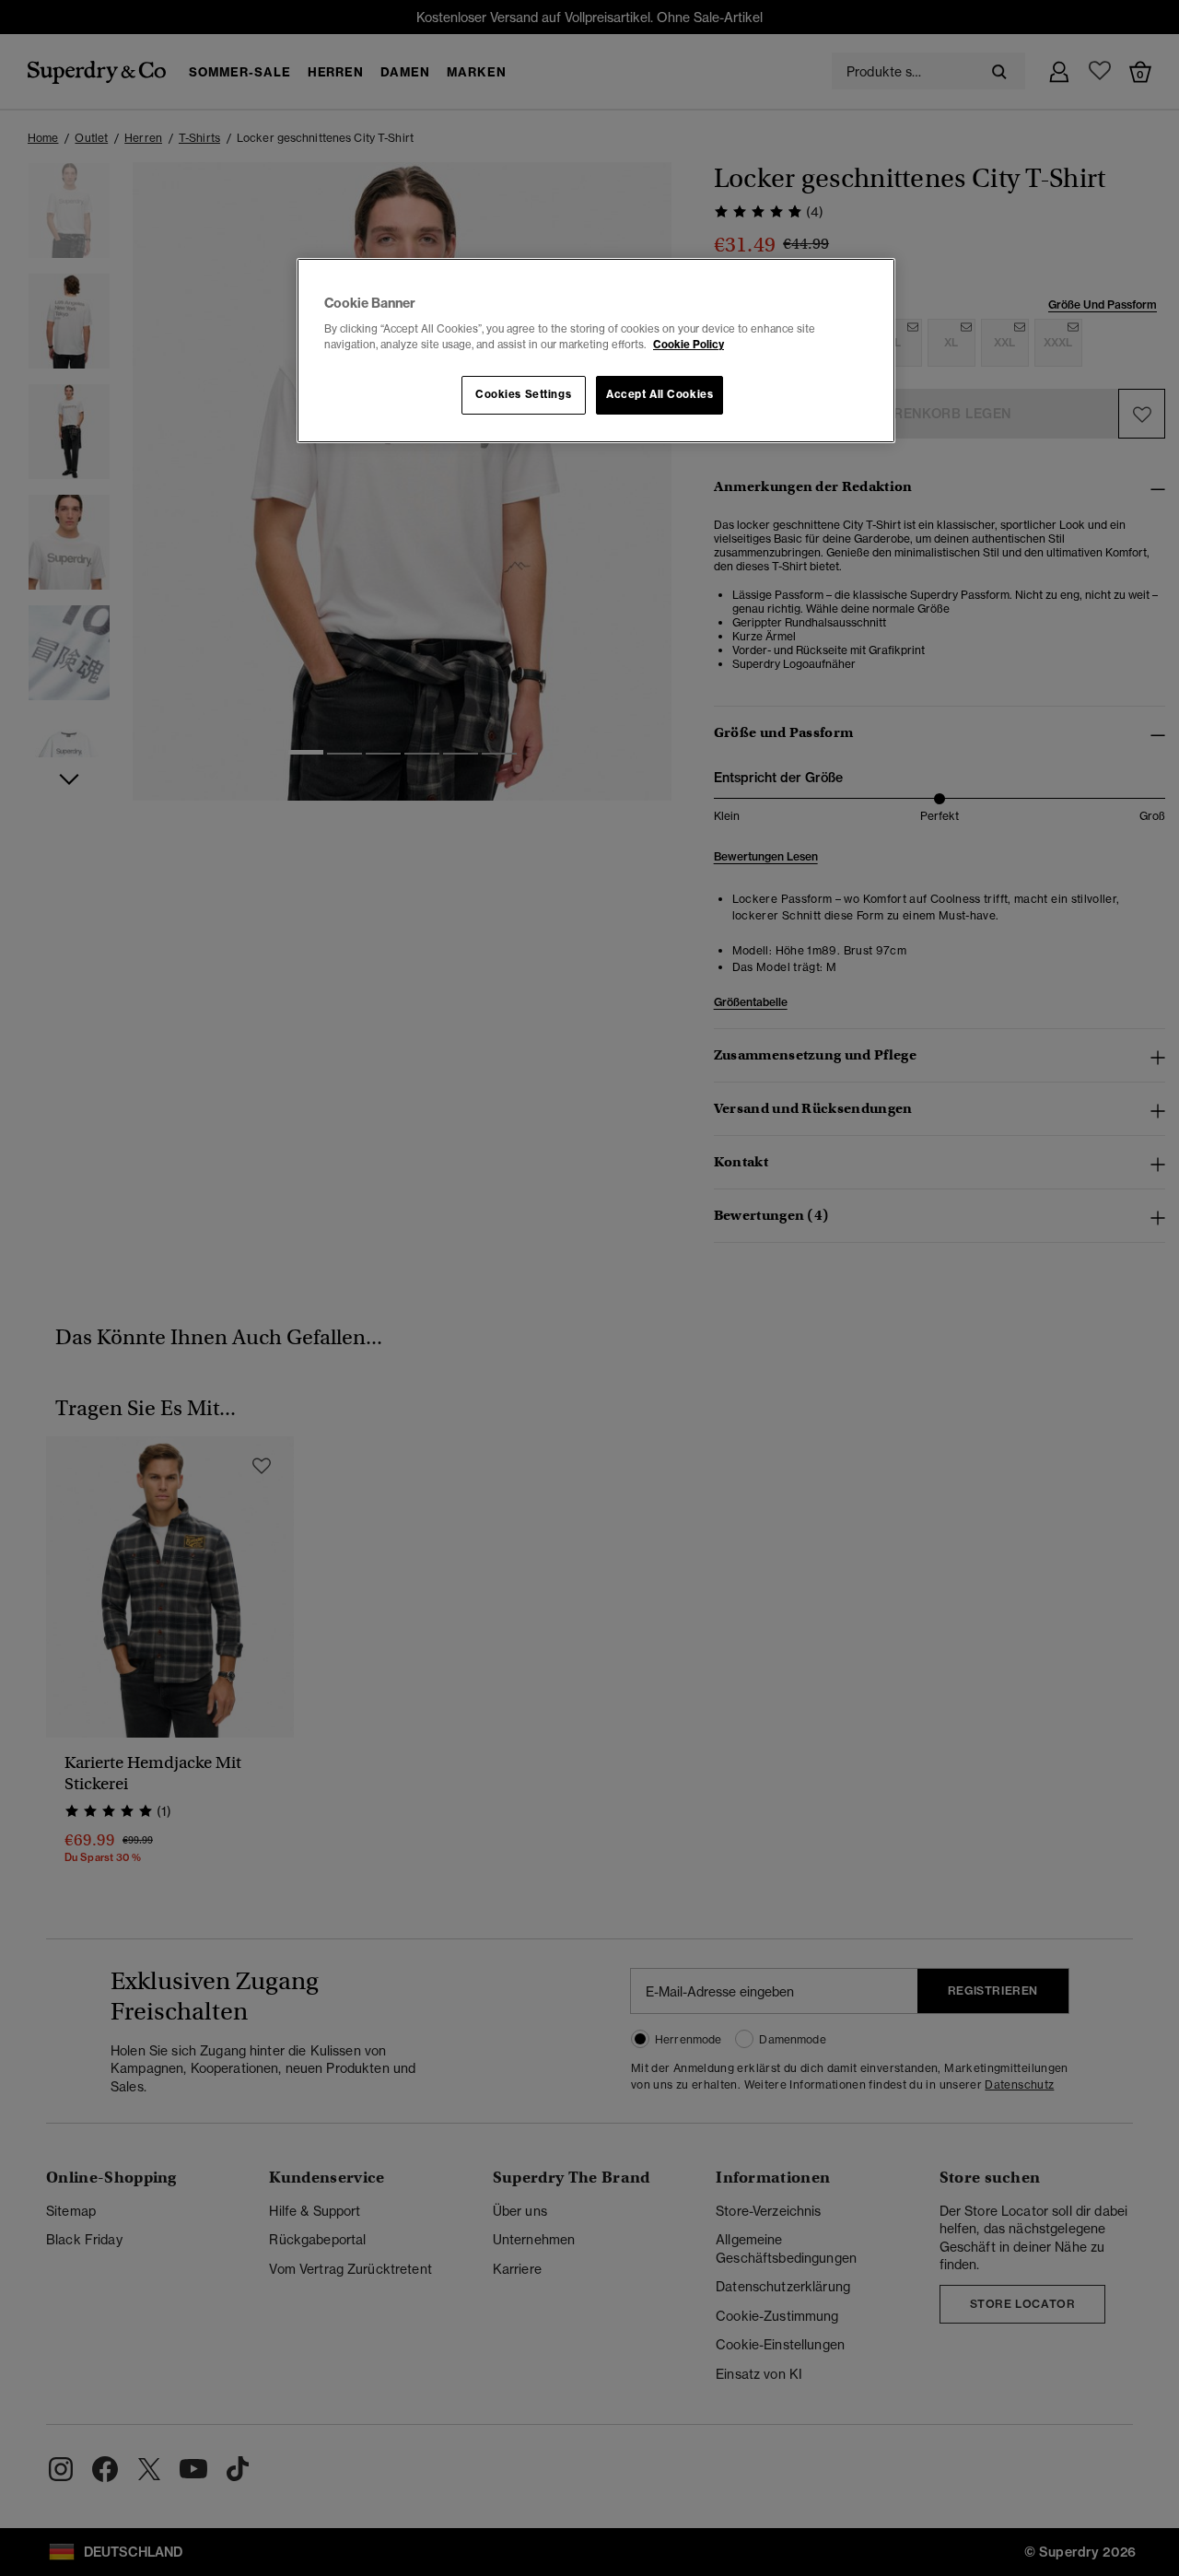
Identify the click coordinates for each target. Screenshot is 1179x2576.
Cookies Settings (523, 394)
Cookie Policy (689, 345)
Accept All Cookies (660, 394)
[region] (596, 351)
